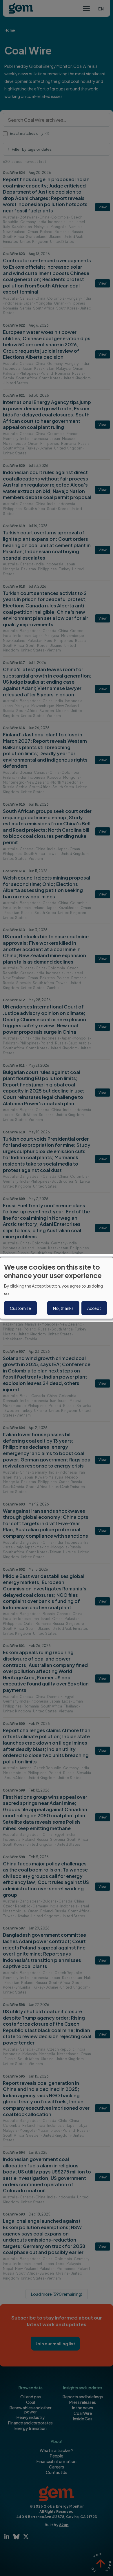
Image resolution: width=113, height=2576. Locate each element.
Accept (94, 1308)
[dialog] (57, 1288)
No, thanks (63, 1308)
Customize (20, 1308)
